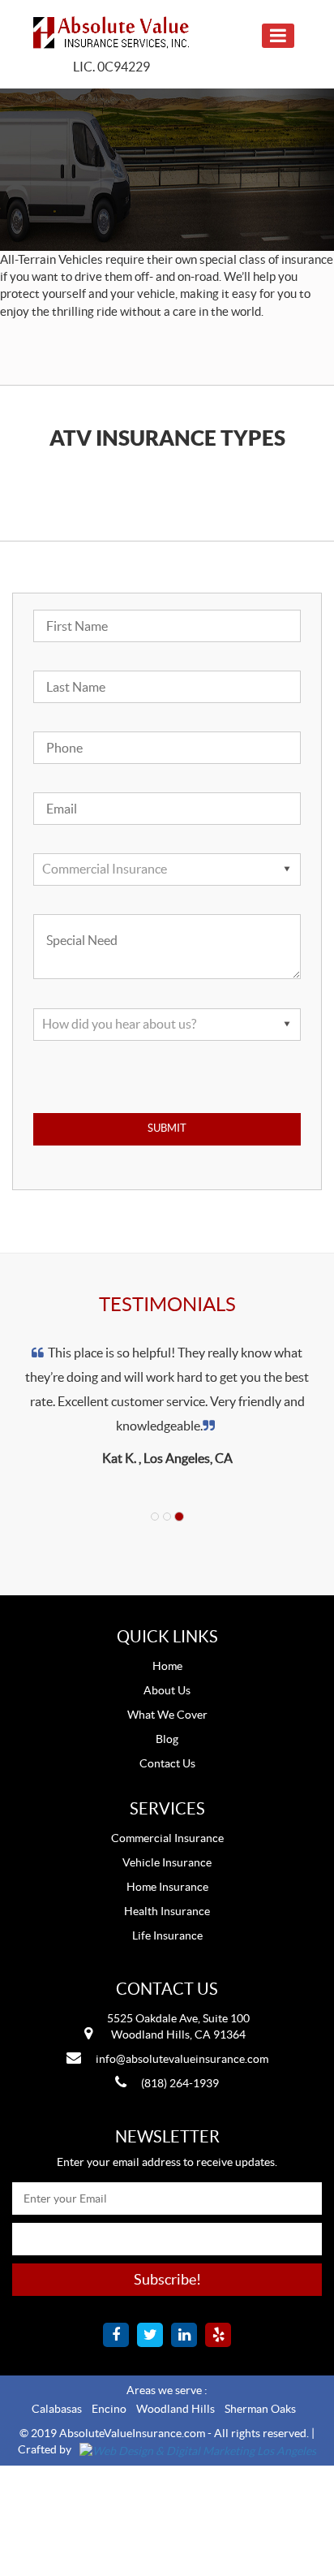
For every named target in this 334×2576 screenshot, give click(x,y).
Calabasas (57, 2409)
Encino (109, 2409)
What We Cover (167, 1715)
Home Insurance (167, 1887)
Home (167, 1666)
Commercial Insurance (167, 1838)
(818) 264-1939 (180, 2083)
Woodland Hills (176, 2409)
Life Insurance (167, 1935)
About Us (167, 1690)
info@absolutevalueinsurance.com (182, 2059)
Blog (167, 1739)
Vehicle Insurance (167, 1862)
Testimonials (167, 1304)
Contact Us (167, 1763)
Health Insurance (167, 1911)
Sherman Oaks (260, 2409)
